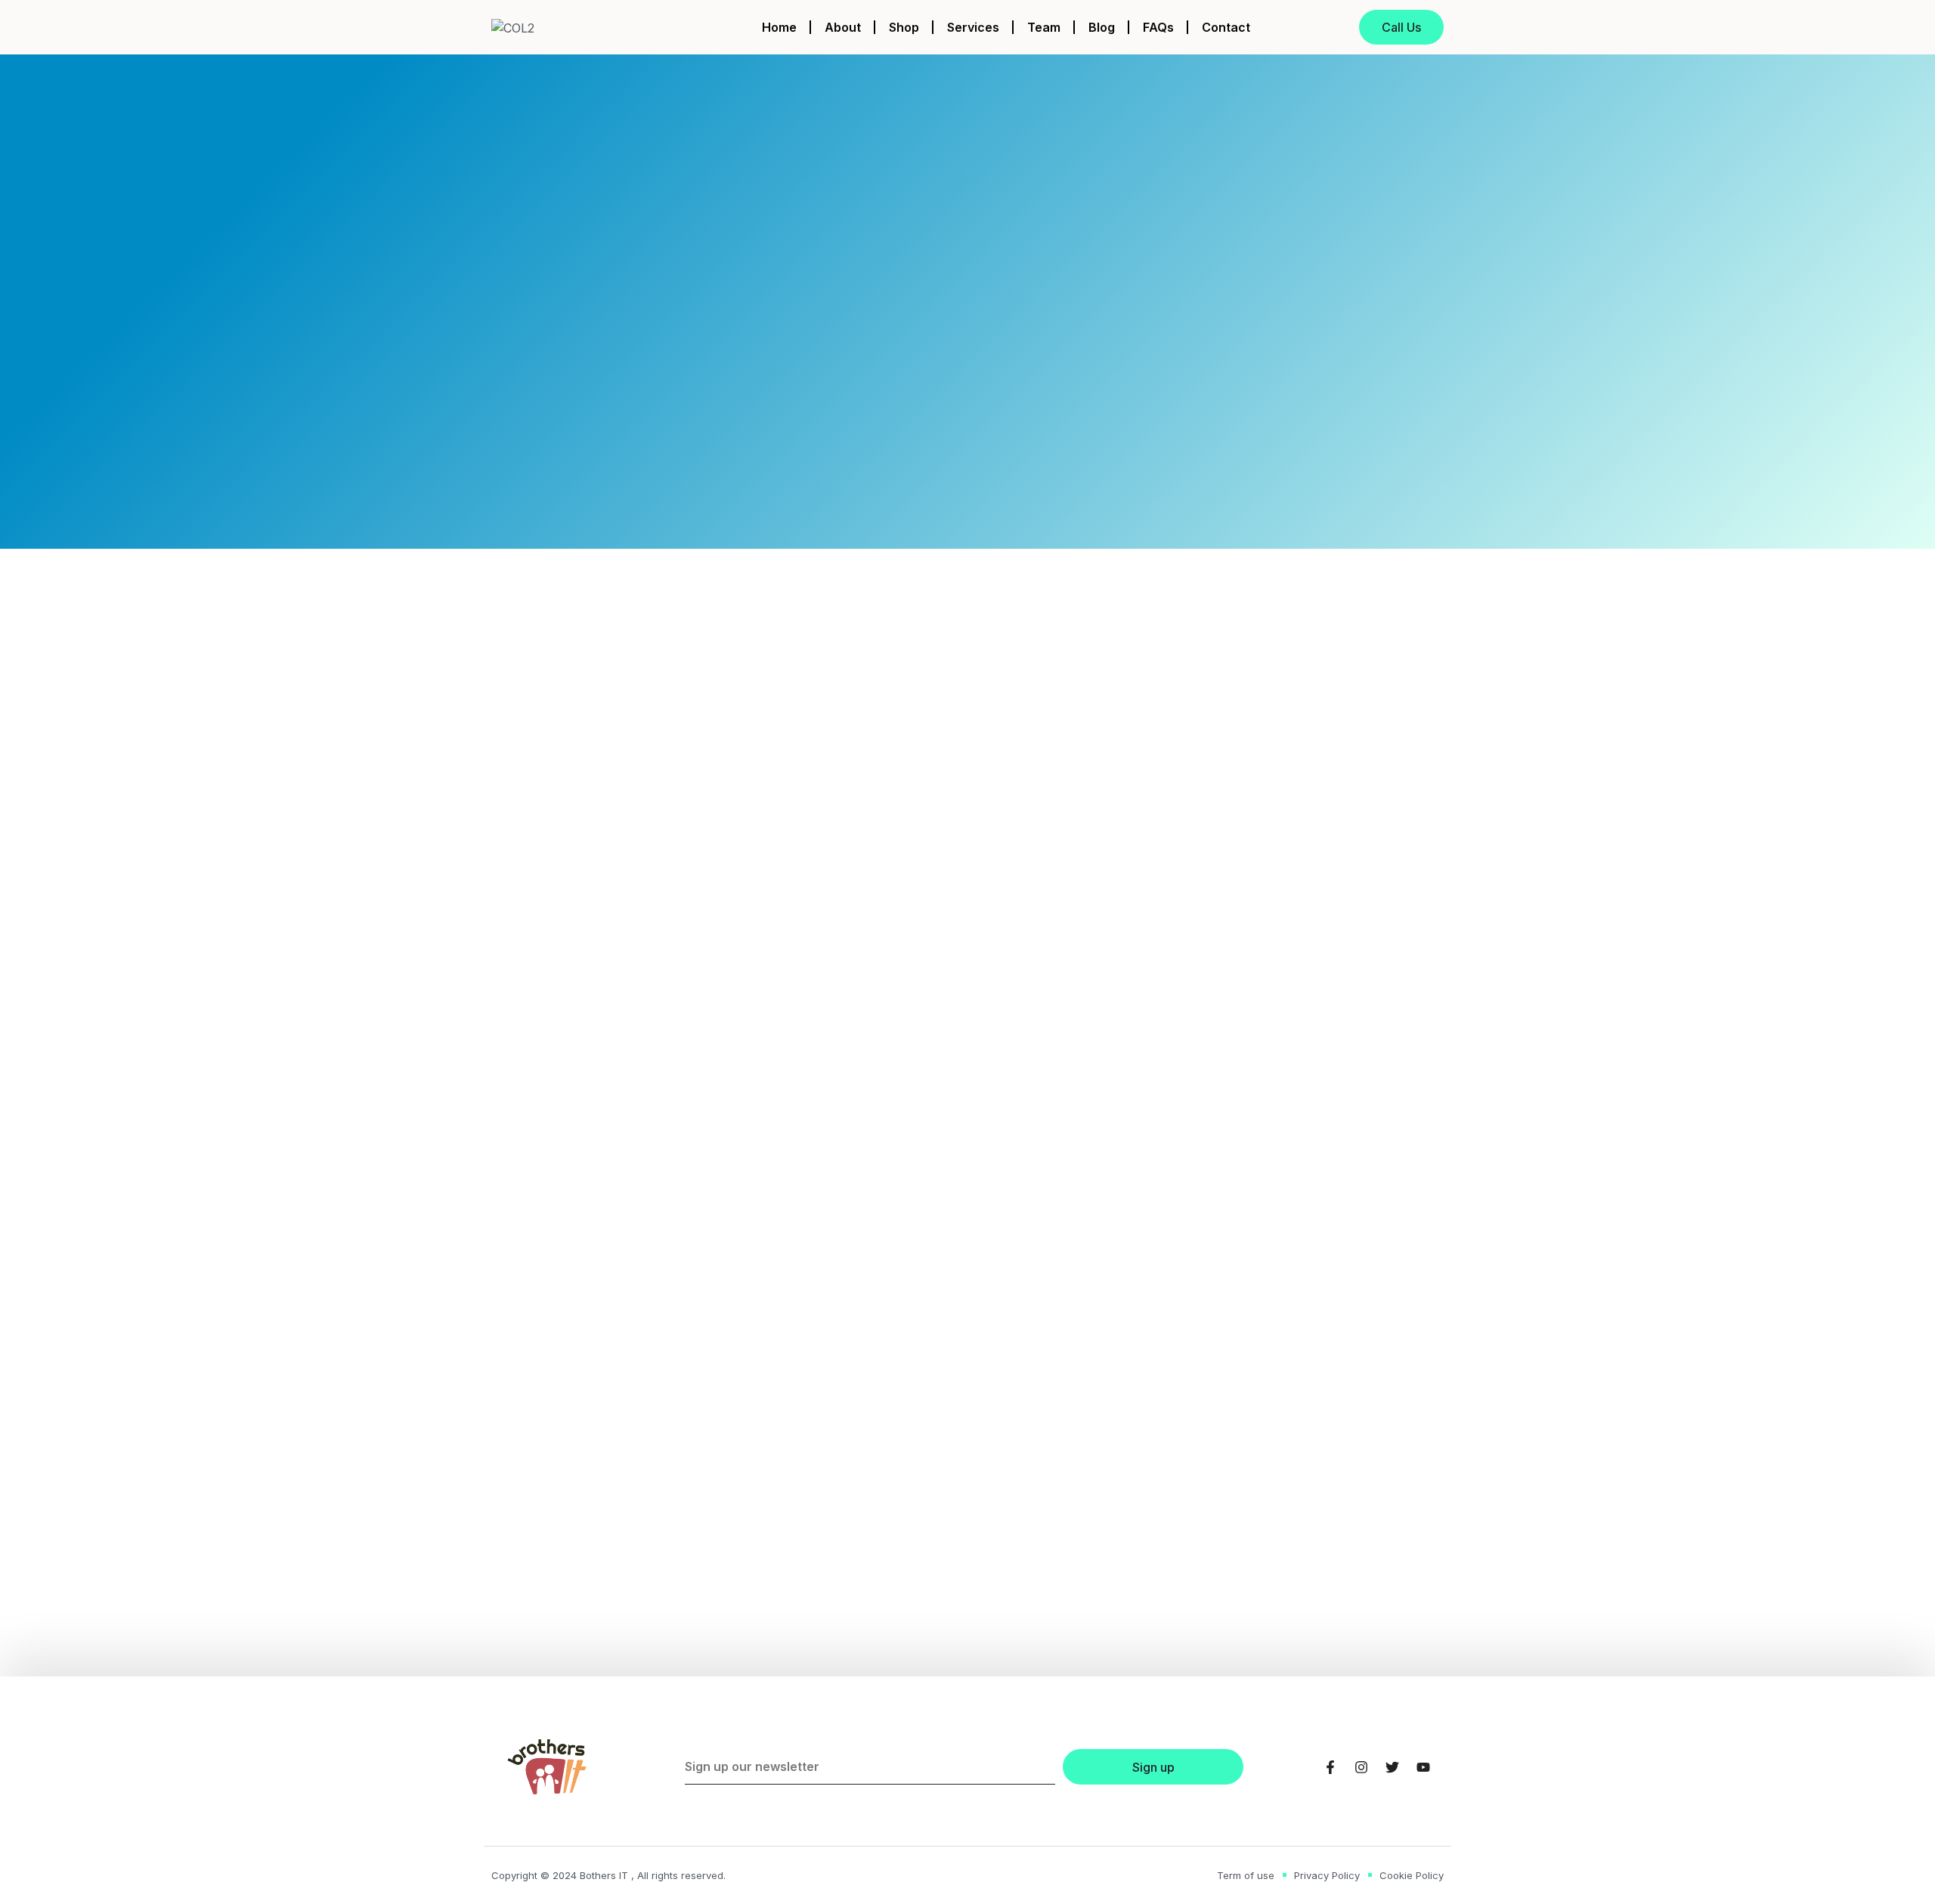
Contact (1226, 27)
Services (973, 27)
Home (779, 27)
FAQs (1158, 27)
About (843, 27)
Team (1044, 27)
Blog (1102, 27)
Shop (904, 27)
